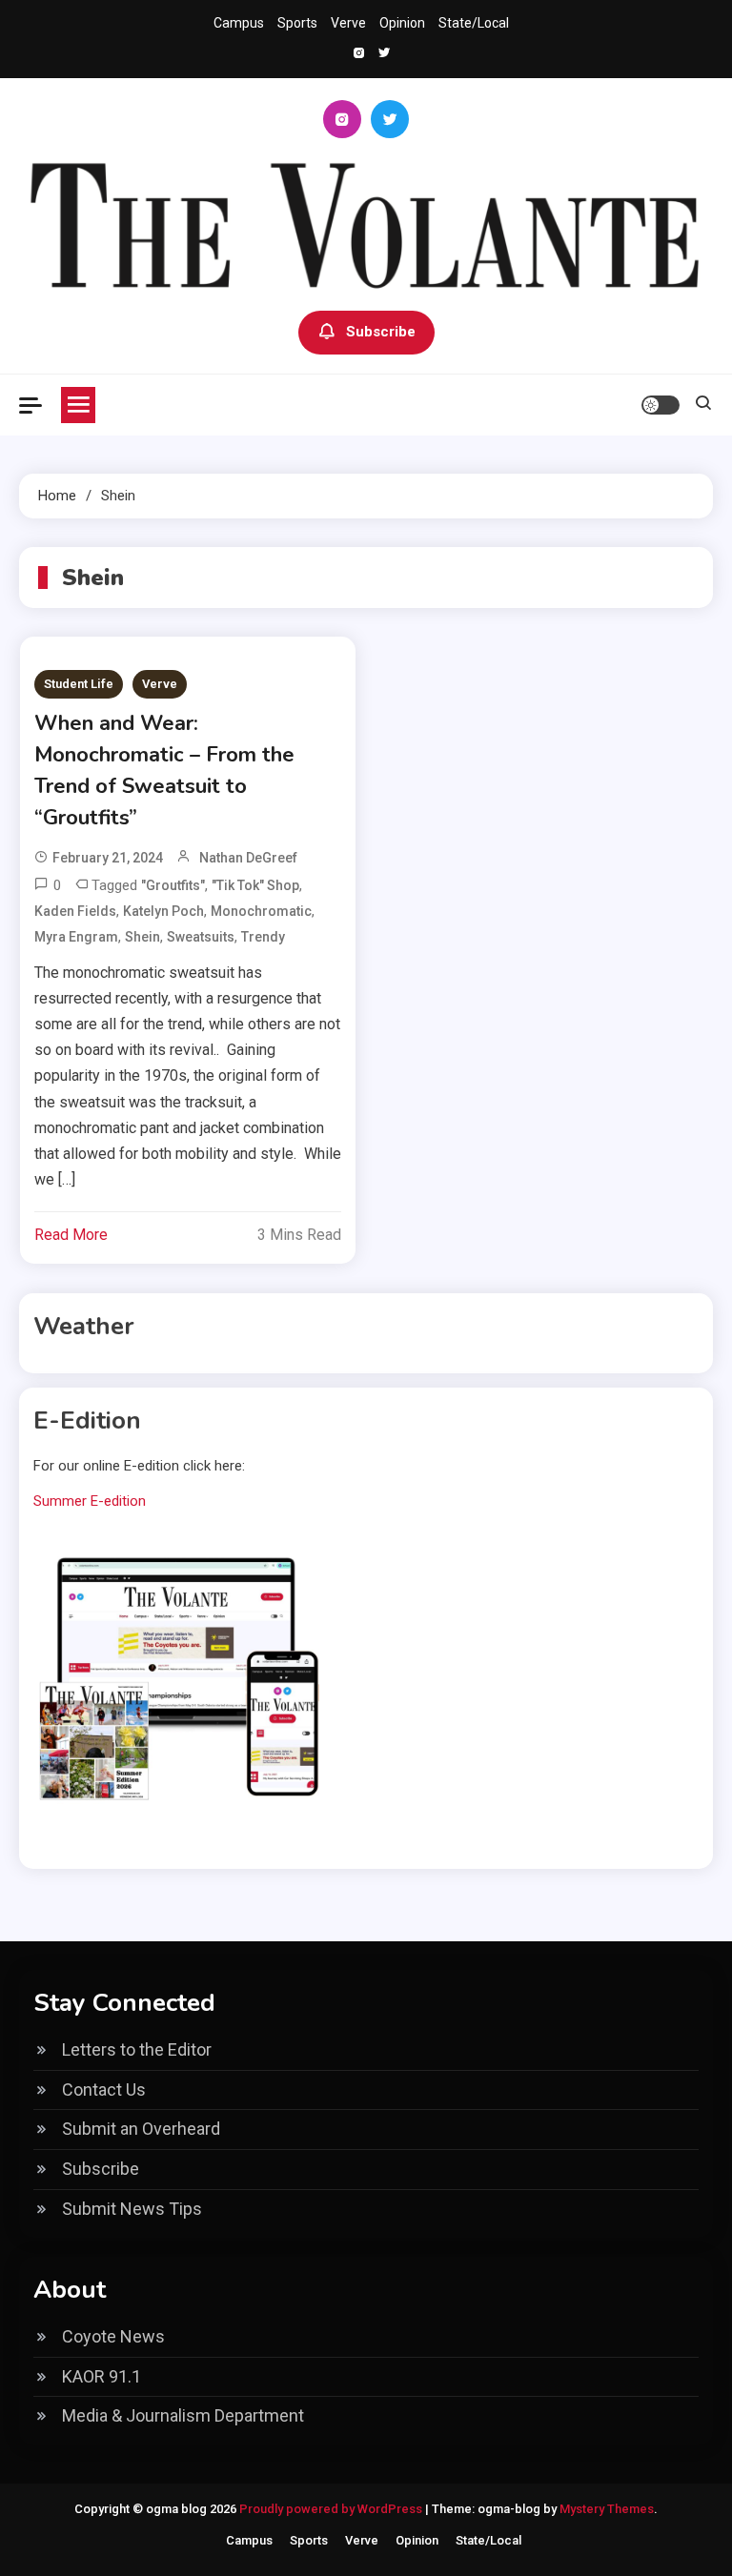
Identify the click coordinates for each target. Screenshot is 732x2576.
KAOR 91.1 (102, 2376)
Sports (297, 23)
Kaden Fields (75, 911)
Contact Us (104, 2089)
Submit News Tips (132, 2209)
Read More (71, 1235)
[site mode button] (661, 405)
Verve (348, 23)
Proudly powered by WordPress (332, 2509)
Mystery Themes (607, 2509)
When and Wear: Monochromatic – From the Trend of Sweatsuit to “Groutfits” (164, 771)
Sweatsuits (201, 937)
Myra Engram (76, 937)
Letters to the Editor (137, 2049)
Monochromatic (261, 911)
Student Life (79, 684)
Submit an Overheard (141, 2129)
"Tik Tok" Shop (255, 885)
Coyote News (113, 2336)
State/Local (474, 23)
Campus (239, 23)
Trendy (263, 937)
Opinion (402, 23)
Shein (142, 937)
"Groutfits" (173, 885)
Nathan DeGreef (248, 858)
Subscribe (381, 332)
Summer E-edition (90, 1501)
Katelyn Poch (163, 911)
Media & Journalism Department (183, 2415)
